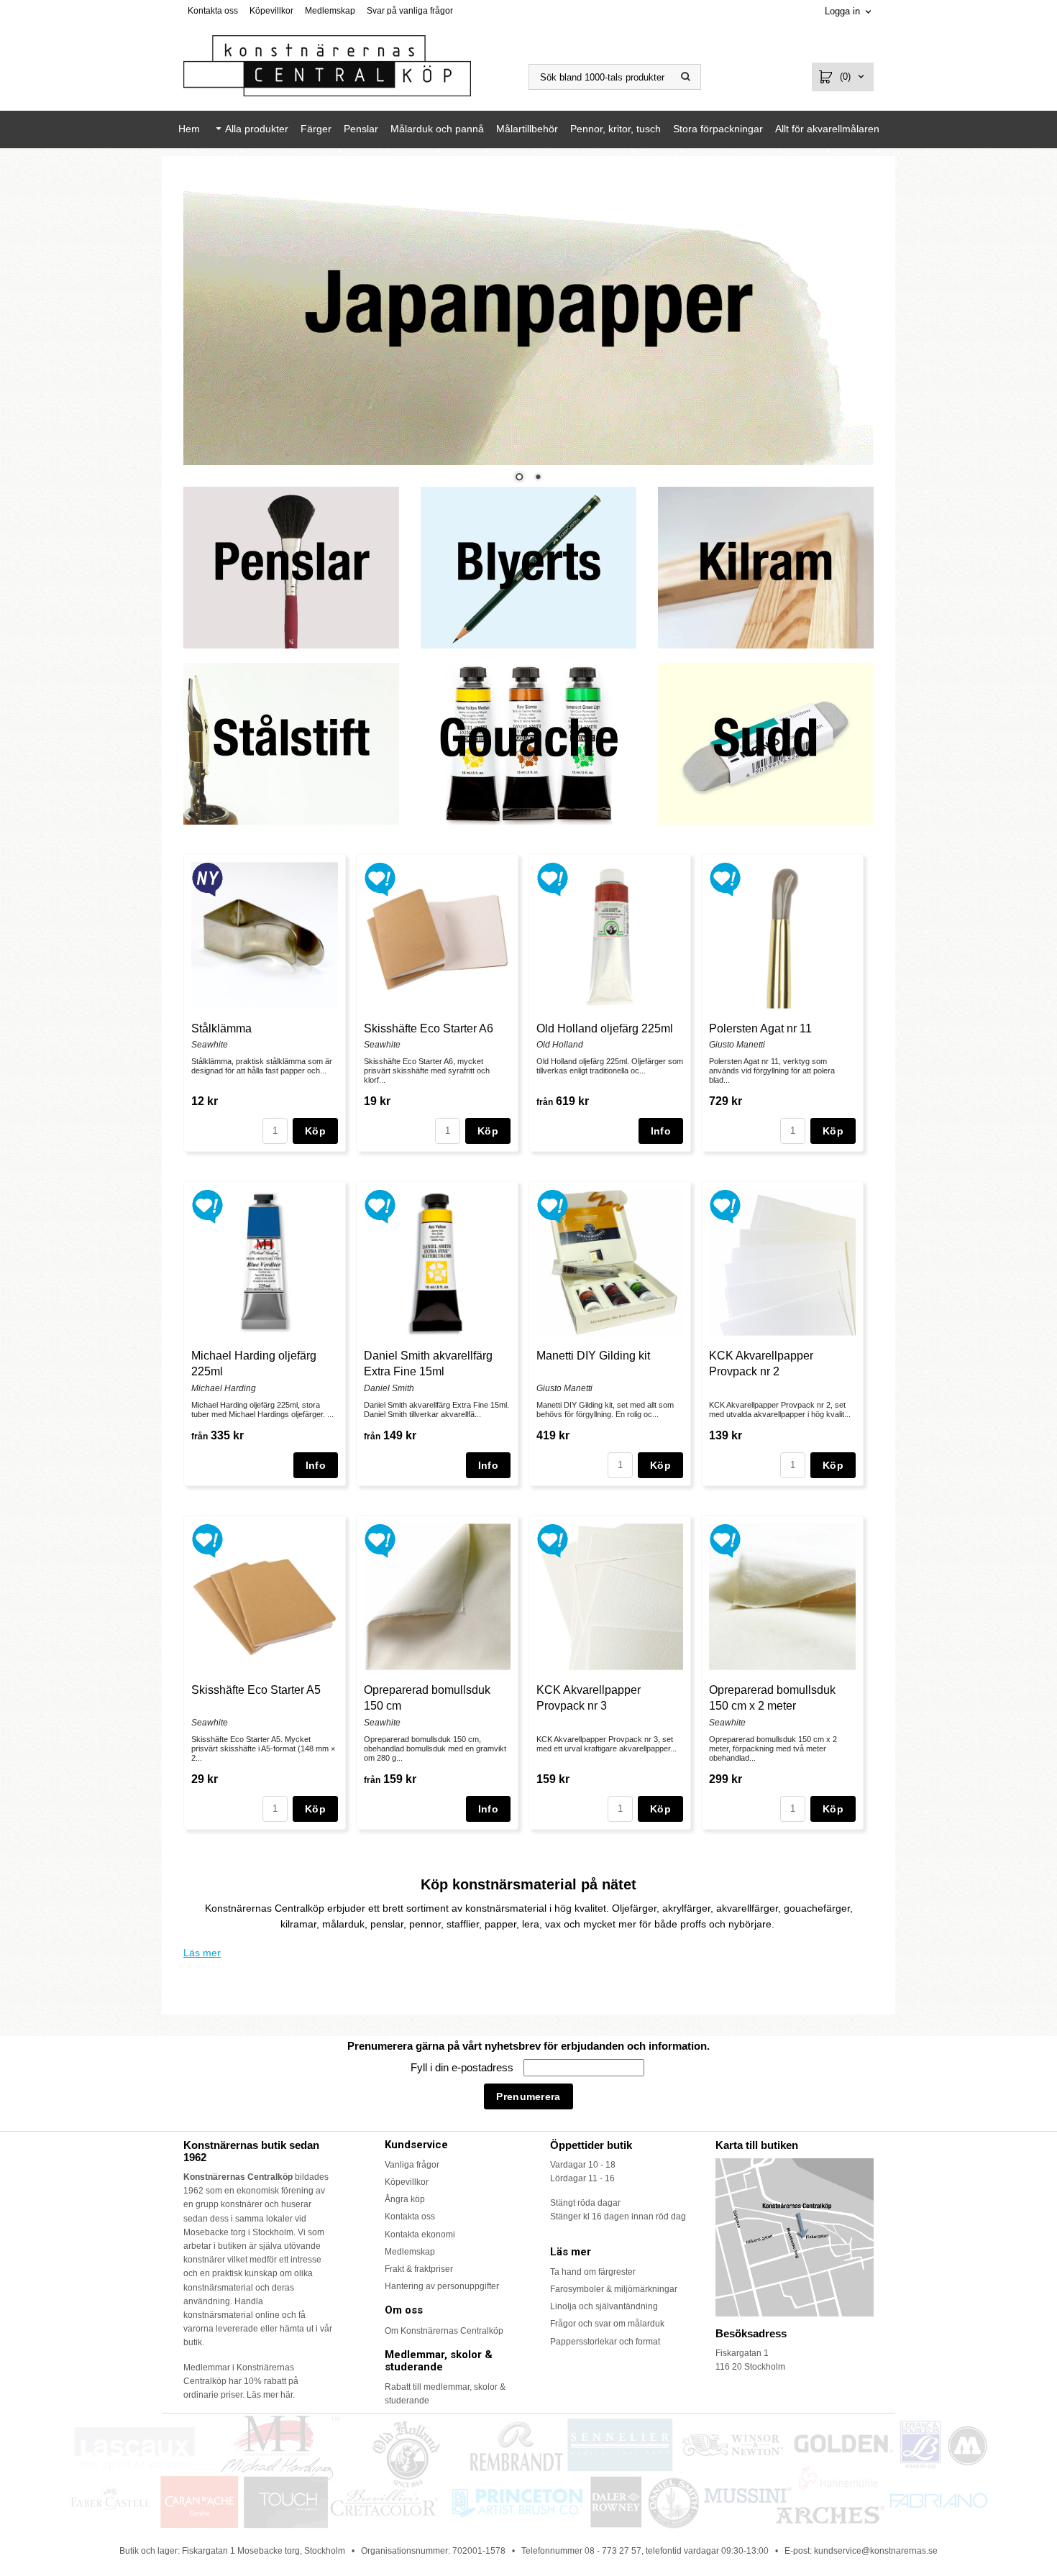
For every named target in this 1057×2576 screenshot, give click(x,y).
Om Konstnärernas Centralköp (444, 2331)
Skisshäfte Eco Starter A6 (429, 1028)
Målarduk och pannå (437, 129)
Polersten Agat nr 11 (760, 1028)
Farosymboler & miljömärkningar (614, 2289)
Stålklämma (221, 1028)
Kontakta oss (213, 11)
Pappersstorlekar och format (605, 2342)
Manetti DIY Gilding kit (593, 1356)
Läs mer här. (271, 2395)
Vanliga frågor (412, 2165)
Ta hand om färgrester (593, 2272)
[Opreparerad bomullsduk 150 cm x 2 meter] (725, 1539)
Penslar (361, 129)
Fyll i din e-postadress (463, 2067)
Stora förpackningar (718, 129)
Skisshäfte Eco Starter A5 (256, 1690)
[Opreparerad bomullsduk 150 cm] (380, 1539)
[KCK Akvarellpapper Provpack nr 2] (725, 1205)
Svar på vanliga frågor (410, 11)
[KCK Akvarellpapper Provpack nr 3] (553, 1539)
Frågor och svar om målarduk (607, 2324)
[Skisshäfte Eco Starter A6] (380, 878)
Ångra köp (405, 2199)
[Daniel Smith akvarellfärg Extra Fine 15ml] (380, 1205)
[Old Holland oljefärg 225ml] (553, 878)
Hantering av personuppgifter (442, 2286)
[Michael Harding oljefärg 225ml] (207, 1205)
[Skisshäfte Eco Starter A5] (207, 1539)
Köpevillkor (271, 11)
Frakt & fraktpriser (419, 2269)
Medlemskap (330, 11)
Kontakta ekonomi (420, 2234)
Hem (189, 129)
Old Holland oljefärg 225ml (605, 1028)
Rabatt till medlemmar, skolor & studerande (445, 2394)
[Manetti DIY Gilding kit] (553, 1205)
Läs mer (202, 1953)
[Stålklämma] (207, 878)
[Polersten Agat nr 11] (725, 878)
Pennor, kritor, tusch (616, 129)
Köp (315, 1131)
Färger (316, 129)
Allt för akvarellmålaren (827, 129)
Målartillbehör (527, 129)
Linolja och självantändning (604, 2306)
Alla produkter (257, 129)
